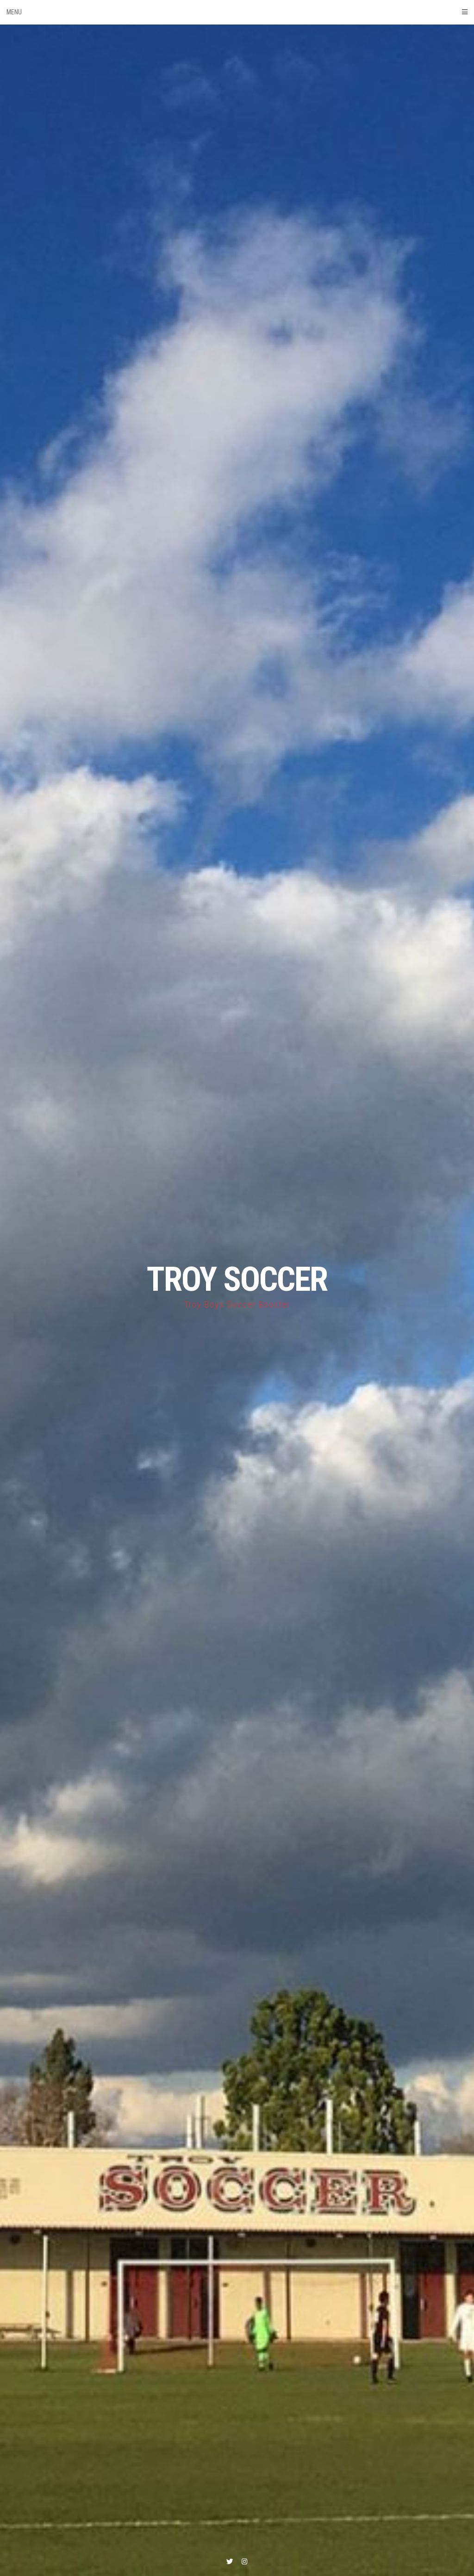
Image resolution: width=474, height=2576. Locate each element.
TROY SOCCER (237, 1279)
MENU (14, 12)
